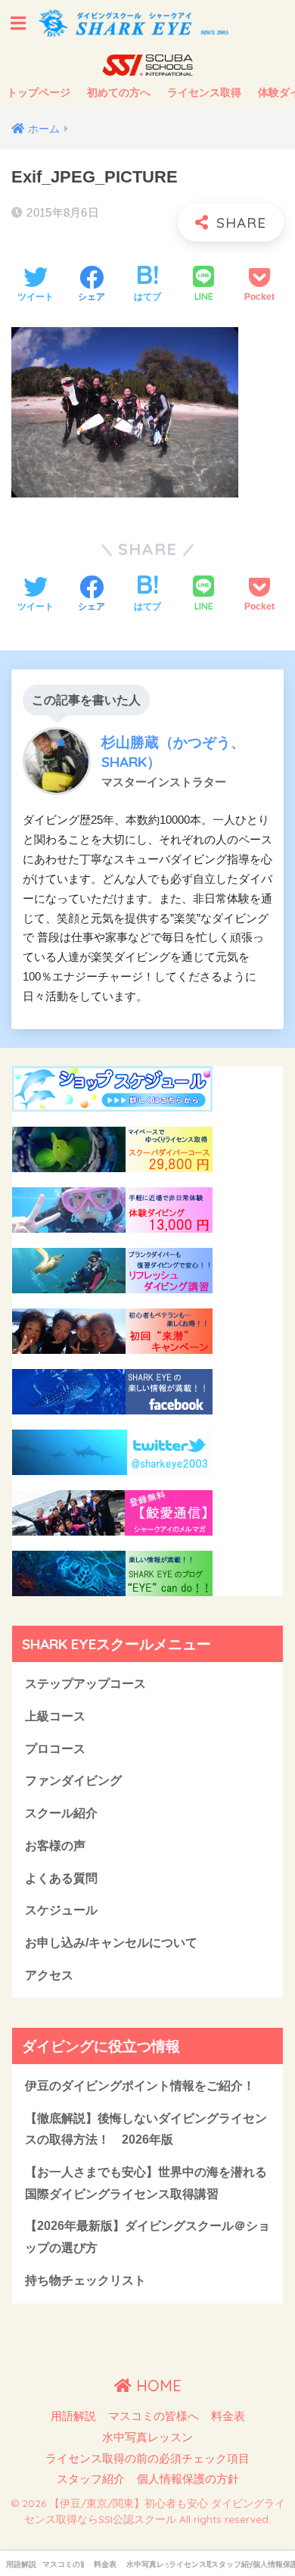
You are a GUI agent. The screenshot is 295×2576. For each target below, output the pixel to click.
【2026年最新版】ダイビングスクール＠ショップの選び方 (147, 2237)
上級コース (55, 1716)
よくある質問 (61, 1878)
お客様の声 (55, 1846)
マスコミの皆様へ (154, 2416)
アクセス (49, 1975)
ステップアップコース (85, 1684)
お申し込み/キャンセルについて (111, 1943)
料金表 (228, 2416)
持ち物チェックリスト (85, 2280)
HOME (157, 2386)
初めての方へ (119, 92)
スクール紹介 (61, 1813)
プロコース (55, 1749)
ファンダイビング (73, 1781)
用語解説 (73, 2416)
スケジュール (61, 1910)
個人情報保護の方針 (188, 2479)
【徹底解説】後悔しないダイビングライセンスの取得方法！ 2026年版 (146, 2129)
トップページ (39, 92)
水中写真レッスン (147, 2437)
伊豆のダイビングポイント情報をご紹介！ (140, 2086)
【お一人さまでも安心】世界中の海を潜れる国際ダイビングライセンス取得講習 (146, 2183)
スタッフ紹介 (91, 2479)
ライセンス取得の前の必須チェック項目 (147, 2459)
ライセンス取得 (204, 92)
